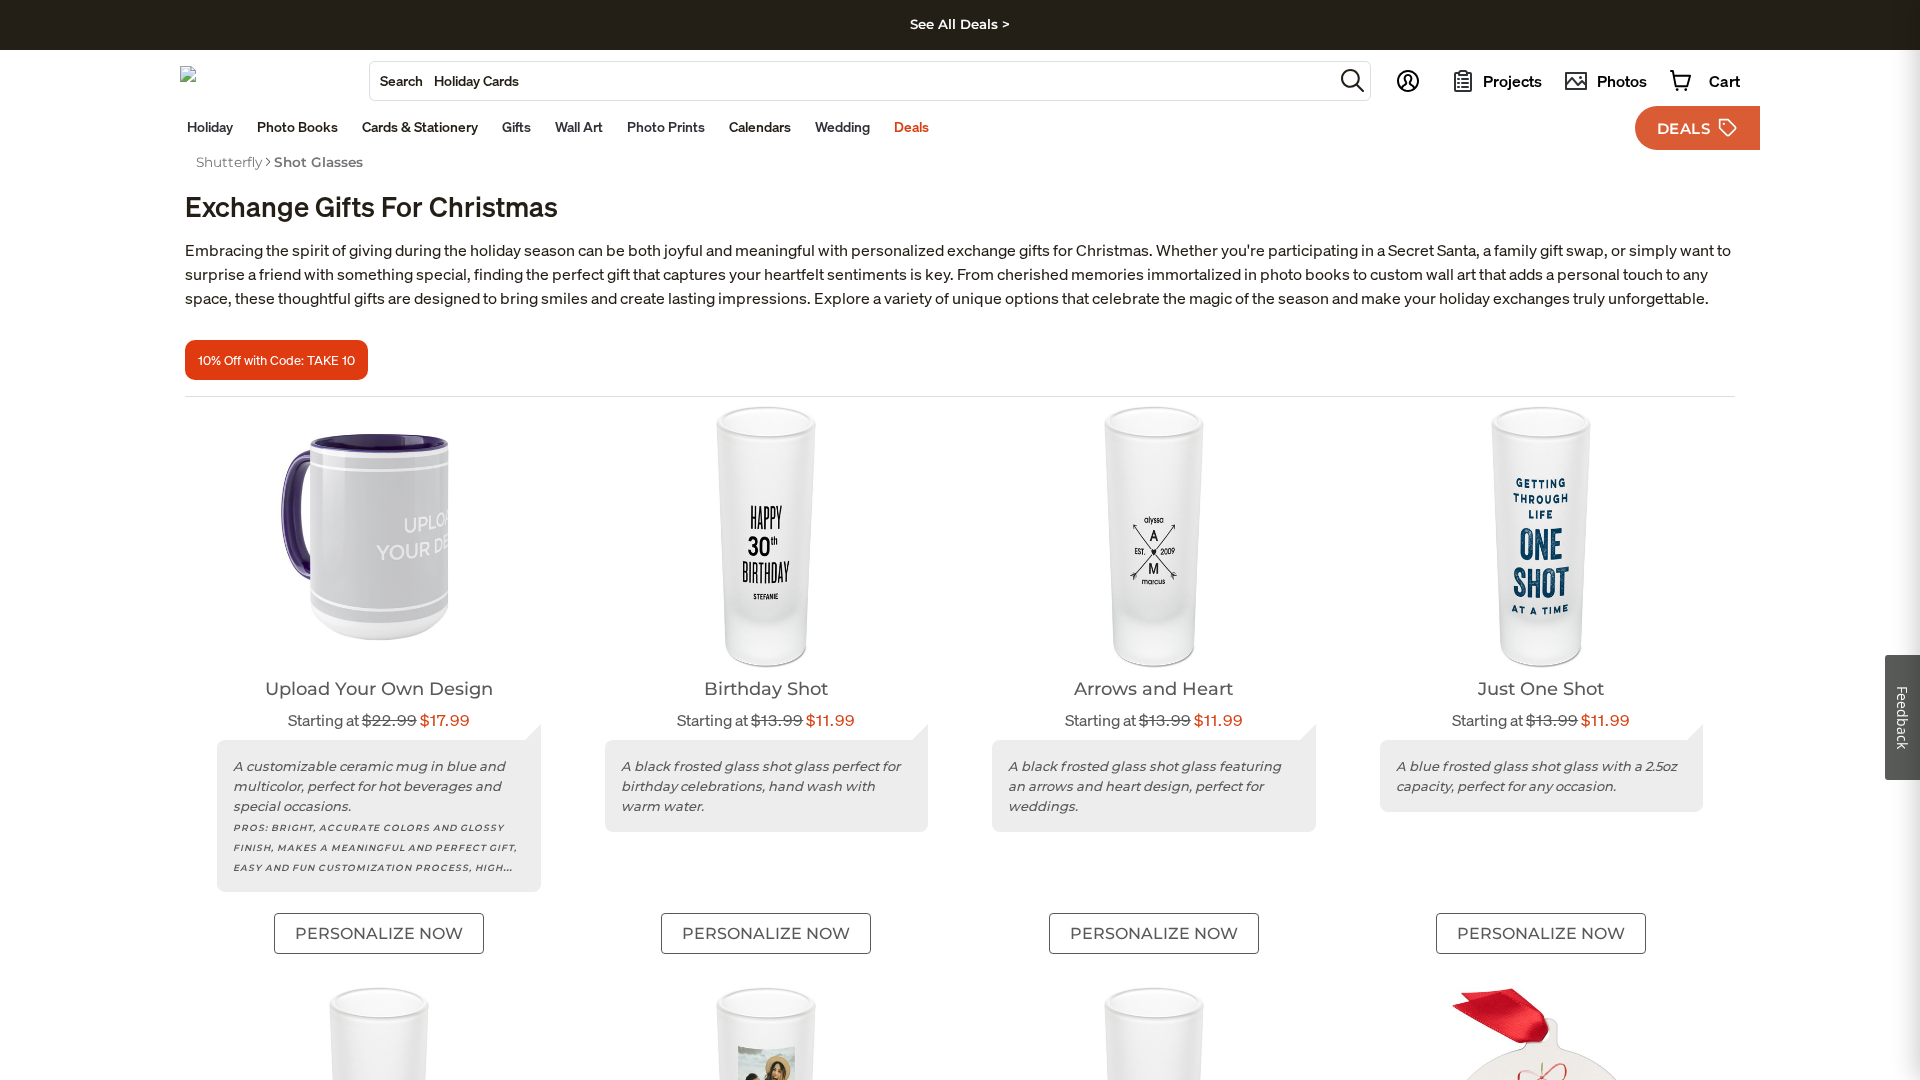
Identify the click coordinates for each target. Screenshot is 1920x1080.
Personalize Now (379, 933)
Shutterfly (229, 162)
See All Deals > (960, 24)
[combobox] (851, 81)
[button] (1352, 80)
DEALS (1684, 128)
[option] (229, 162)
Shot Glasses (318, 162)
